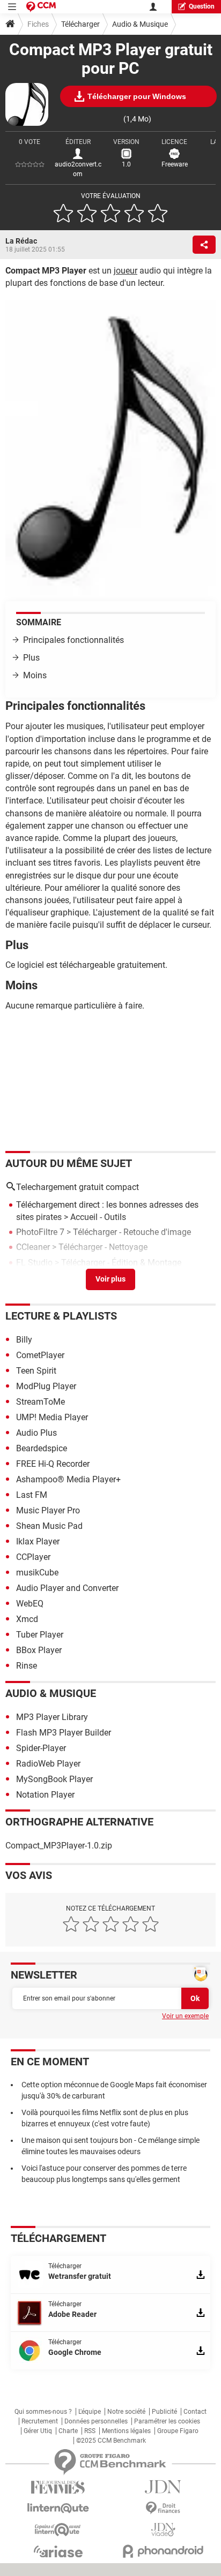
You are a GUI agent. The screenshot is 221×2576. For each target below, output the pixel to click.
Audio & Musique (140, 24)
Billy (24, 1340)
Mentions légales (126, 2431)
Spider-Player (41, 1748)
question (202, 6)
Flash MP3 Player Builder (64, 1733)
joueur (126, 271)
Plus (31, 658)
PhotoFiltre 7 (40, 1232)
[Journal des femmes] (58, 2487)
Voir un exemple (185, 2016)
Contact (195, 2412)
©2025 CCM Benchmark (111, 2441)
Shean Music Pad (49, 1526)
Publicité (164, 2412)
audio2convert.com (78, 169)
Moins (35, 675)
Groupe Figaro (178, 2431)
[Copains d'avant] (58, 2530)
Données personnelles (96, 2421)
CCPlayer (33, 1557)
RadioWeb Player (48, 1764)
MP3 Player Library (52, 1717)
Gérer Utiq (38, 2431)
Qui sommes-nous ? (43, 2412)
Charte (68, 2431)
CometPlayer (40, 1355)
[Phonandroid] (163, 2551)
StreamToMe (40, 1402)
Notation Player (45, 1795)
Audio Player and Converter (67, 1588)
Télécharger (80, 24)
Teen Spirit (36, 1371)
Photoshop (37, 1278)
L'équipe (90, 2412)
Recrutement (40, 2421)
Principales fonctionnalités (73, 640)
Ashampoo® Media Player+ (68, 1479)
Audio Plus (36, 1433)
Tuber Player (40, 1635)
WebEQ (30, 1604)
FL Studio (34, 1263)
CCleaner (33, 1247)
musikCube (37, 1573)
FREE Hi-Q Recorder (53, 1464)
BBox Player (39, 1650)
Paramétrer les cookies (167, 2421)
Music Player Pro (48, 1510)
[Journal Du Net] (163, 2487)
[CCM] (41, 7)
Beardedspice (42, 1448)
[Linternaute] (58, 2508)
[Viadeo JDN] (163, 2530)
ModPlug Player (46, 1386)
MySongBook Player (54, 1779)
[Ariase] (58, 2551)
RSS (90, 2431)
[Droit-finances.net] (163, 2508)
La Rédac (21, 241)
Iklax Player (38, 1541)
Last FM (32, 1495)
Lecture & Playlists (61, 1316)
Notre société (126, 2412)
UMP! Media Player (52, 1417)
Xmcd (27, 1619)
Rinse (27, 1666)
